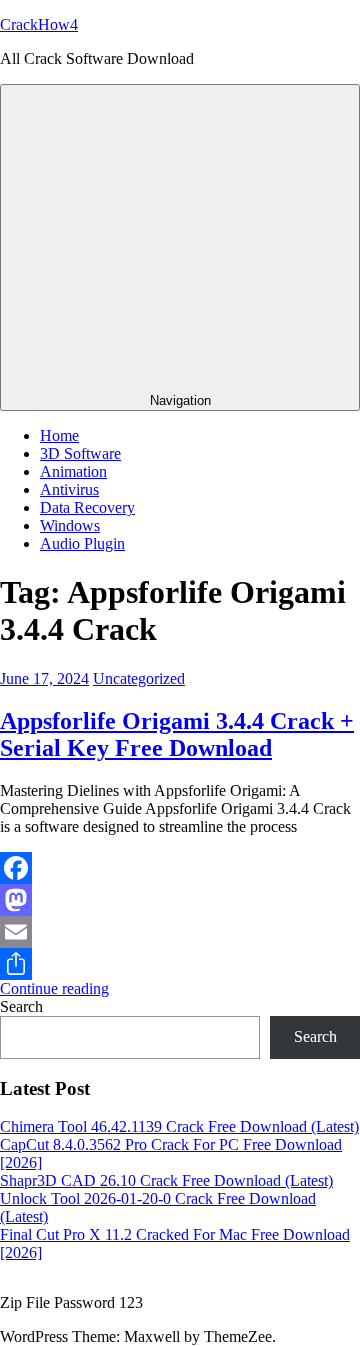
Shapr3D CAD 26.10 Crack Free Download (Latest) (166, 1180)
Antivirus (69, 489)
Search (21, 1006)
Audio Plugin (82, 543)
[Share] (180, 964)
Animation (73, 471)
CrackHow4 (39, 24)
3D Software (80, 453)
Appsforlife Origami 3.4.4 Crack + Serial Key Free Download (177, 734)
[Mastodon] (180, 900)
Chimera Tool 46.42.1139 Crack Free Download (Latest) (179, 1126)
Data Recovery (87, 507)
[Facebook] (180, 868)
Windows (70, 525)
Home (59, 435)
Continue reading (54, 988)
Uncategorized (139, 678)
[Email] (180, 932)
